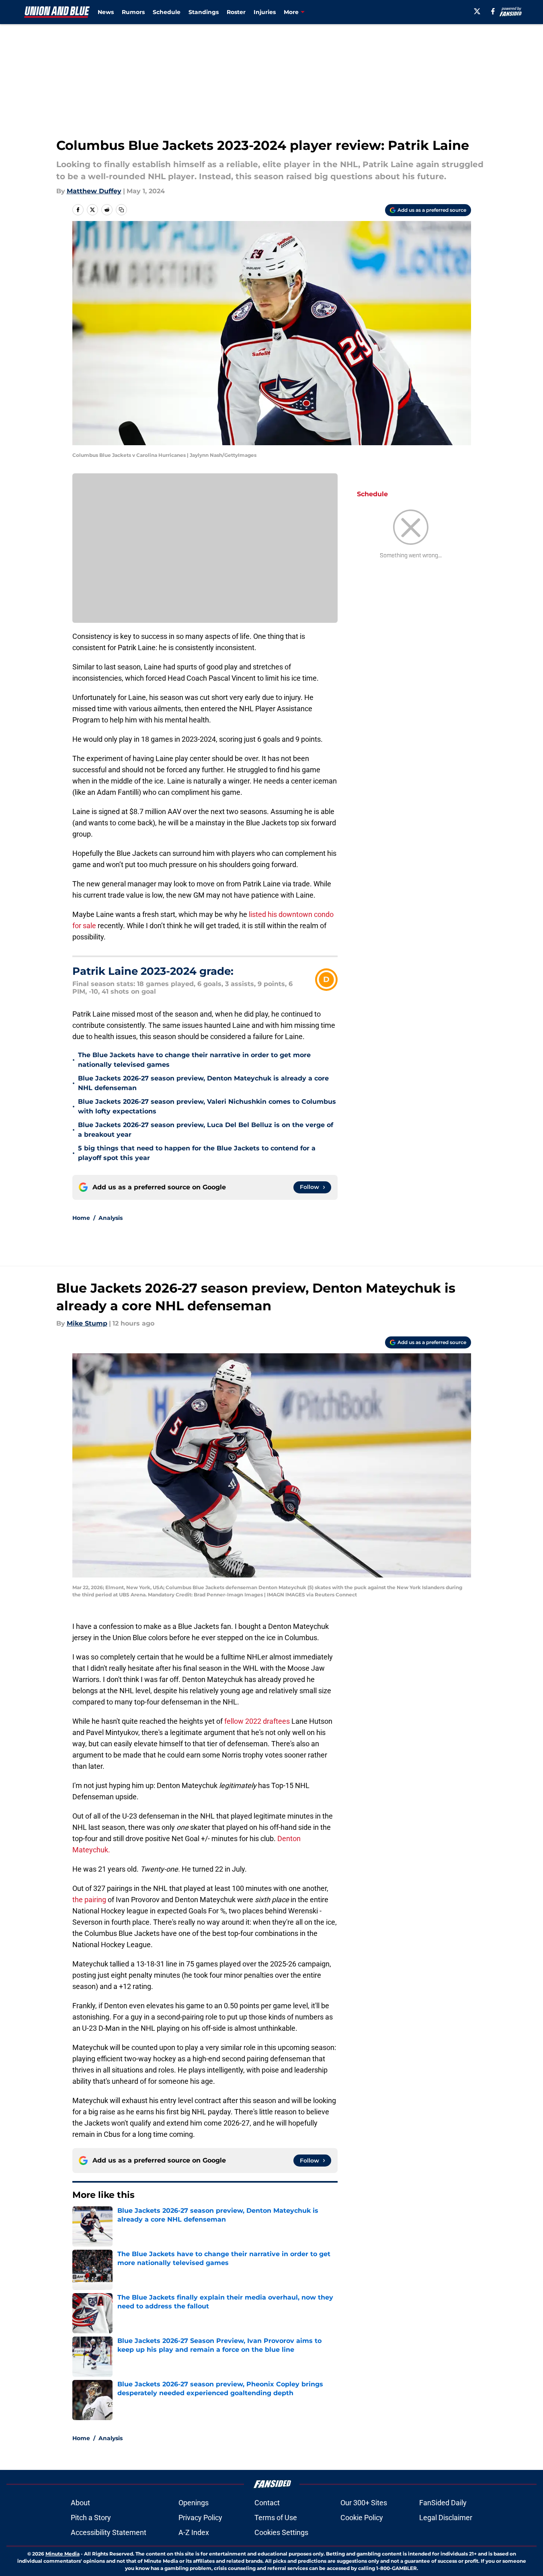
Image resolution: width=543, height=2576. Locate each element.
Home (81, 1218)
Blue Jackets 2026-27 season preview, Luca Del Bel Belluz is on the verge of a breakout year (206, 1130)
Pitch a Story (91, 2518)
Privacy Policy (200, 2518)
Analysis (111, 1218)
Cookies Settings (281, 2532)
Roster (236, 12)
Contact (267, 2503)
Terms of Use (276, 2518)
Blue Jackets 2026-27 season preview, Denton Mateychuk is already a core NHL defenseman (203, 1083)
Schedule (167, 12)
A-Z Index (194, 2532)
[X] (477, 11)
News (106, 12)
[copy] (121, 210)
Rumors (133, 12)
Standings (204, 12)
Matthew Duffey (94, 191)
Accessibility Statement (109, 2532)
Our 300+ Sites (364, 2503)
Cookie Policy (362, 2518)
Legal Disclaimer (446, 2518)
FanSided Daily (443, 2503)
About (80, 2503)
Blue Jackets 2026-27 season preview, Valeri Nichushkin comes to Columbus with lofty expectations (207, 1106)
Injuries (265, 12)
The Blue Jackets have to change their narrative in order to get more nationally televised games (194, 1060)
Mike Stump (87, 1323)
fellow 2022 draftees (257, 1721)
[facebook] (493, 11)
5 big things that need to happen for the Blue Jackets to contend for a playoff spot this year (197, 1153)
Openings (194, 2503)
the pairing (89, 1900)
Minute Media (62, 2554)
